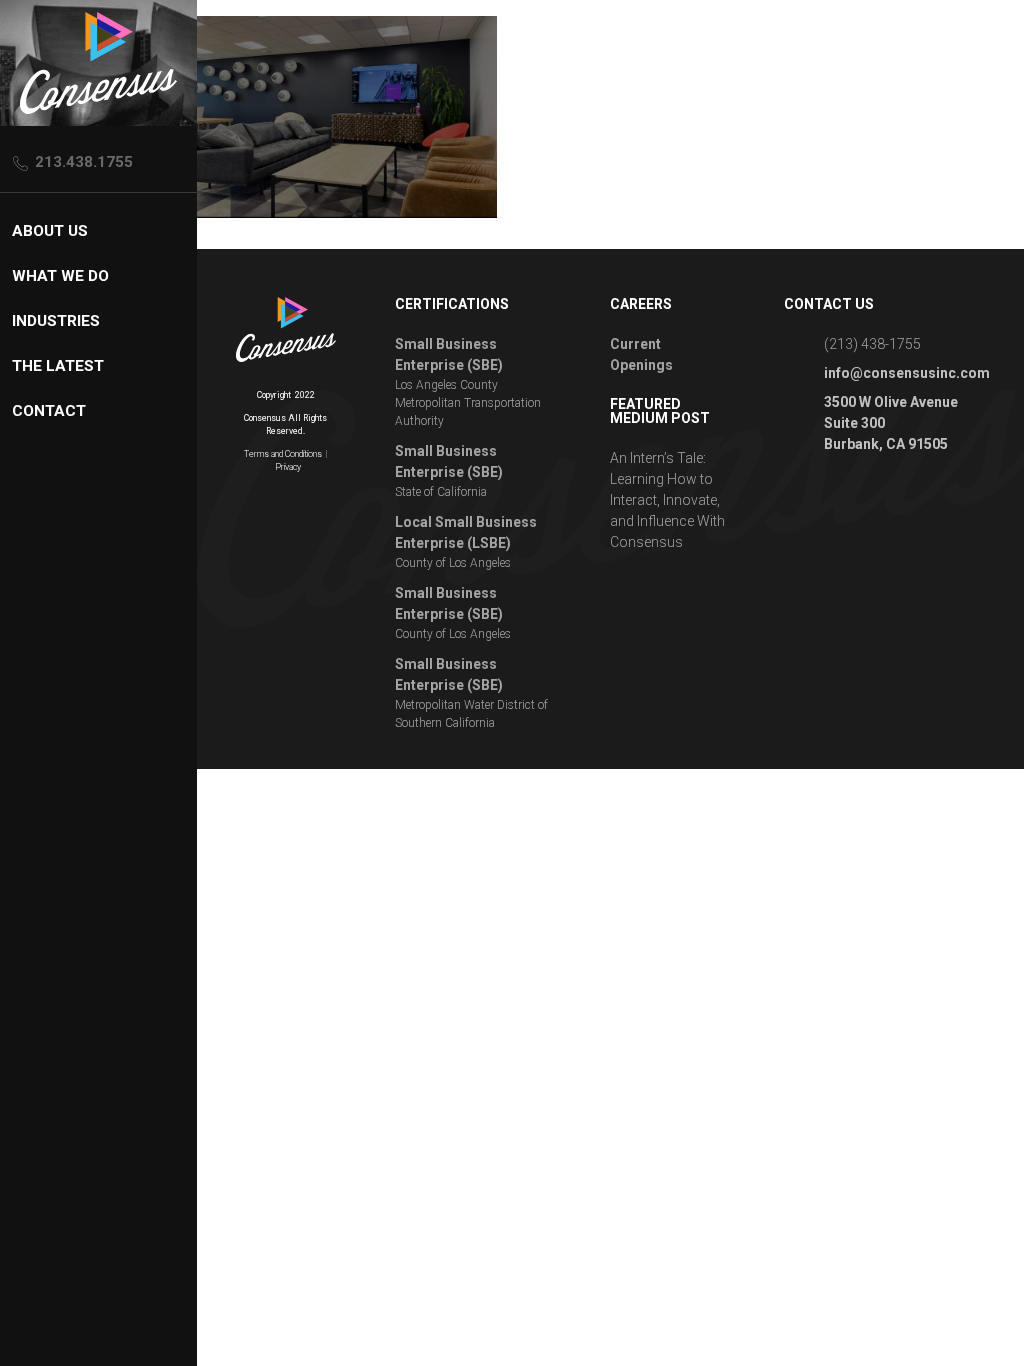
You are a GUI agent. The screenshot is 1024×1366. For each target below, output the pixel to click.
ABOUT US (50, 231)
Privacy (288, 467)
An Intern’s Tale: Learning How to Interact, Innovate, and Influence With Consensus (667, 500)
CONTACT (49, 411)
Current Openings (641, 354)
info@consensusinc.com (907, 373)
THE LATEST (58, 366)
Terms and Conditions (283, 454)
